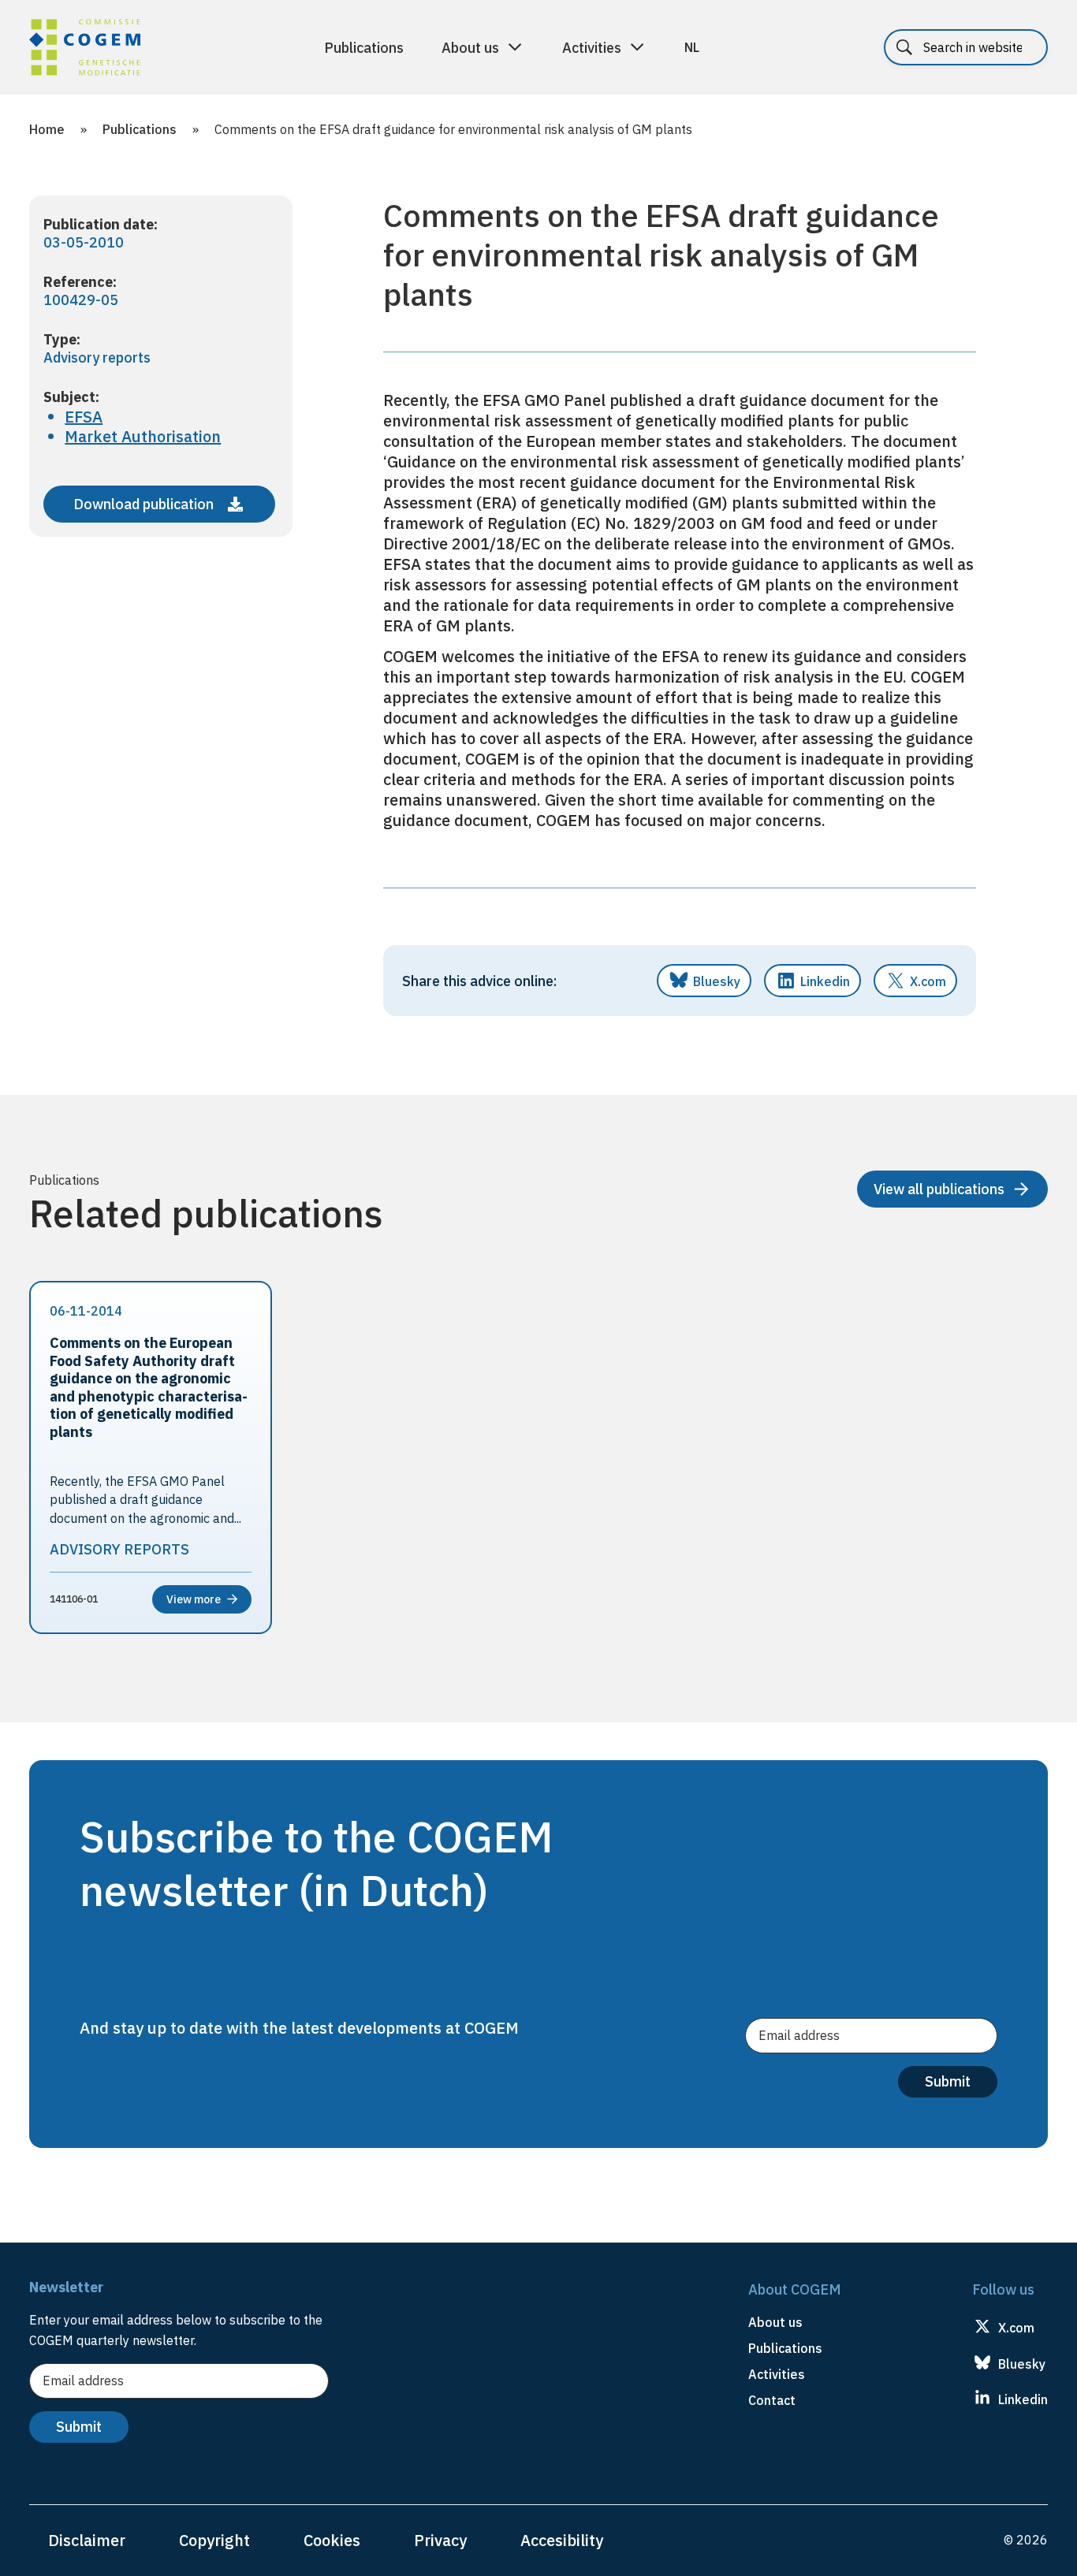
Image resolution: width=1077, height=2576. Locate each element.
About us (470, 48)
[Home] (85, 50)
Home (47, 129)
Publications (364, 48)
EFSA (84, 417)
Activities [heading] (777, 2374)
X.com (928, 981)
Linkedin (825, 981)
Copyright (214, 2540)
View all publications (939, 1189)
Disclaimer (87, 2540)
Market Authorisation (143, 436)
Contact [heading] (772, 2400)
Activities (592, 48)
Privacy (440, 2540)
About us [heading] (775, 2322)
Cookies (332, 2540)
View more (194, 1599)
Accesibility (562, 2540)
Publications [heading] (785, 2348)
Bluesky (717, 981)
